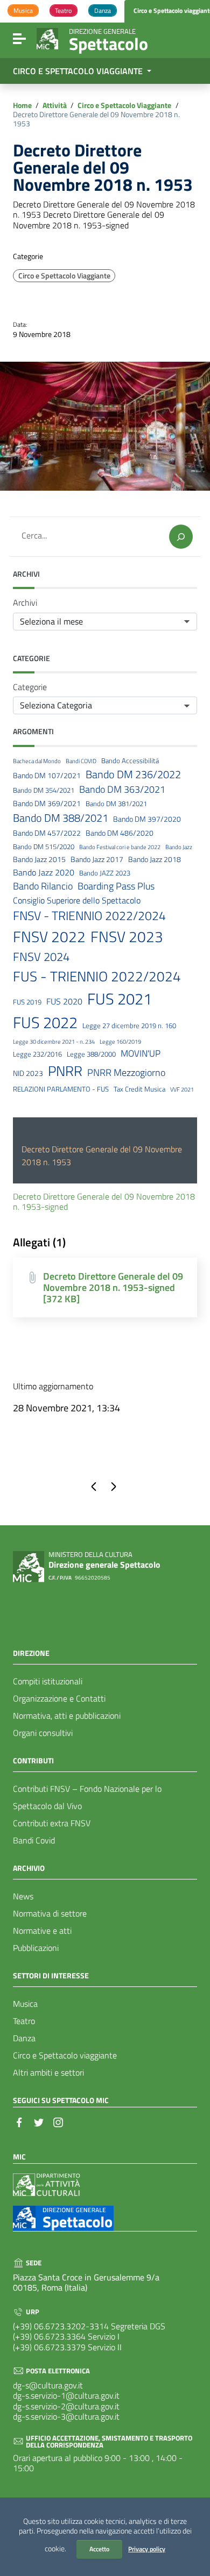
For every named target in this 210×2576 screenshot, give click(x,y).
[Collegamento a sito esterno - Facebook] (19, 2121)
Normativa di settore (50, 1913)
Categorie (30, 687)
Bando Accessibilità (130, 761)
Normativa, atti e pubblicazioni (67, 1716)
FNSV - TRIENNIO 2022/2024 (89, 916)
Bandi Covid (34, 1840)
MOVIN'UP (141, 1054)
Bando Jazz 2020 (44, 873)
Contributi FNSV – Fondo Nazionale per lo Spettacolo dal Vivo (87, 1797)
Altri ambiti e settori (48, 2072)
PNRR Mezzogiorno (126, 1073)
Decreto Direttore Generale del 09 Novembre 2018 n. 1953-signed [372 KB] (113, 1287)
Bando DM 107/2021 (47, 776)
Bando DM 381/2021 (116, 804)
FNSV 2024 (41, 957)
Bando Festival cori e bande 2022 (120, 847)
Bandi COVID (81, 761)
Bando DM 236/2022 (133, 774)
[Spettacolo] (47, 38)
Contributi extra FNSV (52, 1823)
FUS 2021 (120, 999)
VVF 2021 (182, 1089)
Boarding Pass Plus (116, 886)
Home (22, 106)
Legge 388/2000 (91, 1054)
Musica (25, 2004)
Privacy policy (147, 2549)
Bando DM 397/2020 (147, 819)
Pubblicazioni (36, 1948)
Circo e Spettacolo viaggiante (65, 2055)
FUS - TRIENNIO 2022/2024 (97, 977)
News (23, 1896)
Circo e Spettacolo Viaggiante (124, 106)
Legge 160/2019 (120, 1042)
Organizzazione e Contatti (59, 1698)
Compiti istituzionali (48, 1681)
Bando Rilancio (43, 886)
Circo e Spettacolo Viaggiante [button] (79, 71)
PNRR (65, 1071)
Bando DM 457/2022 (47, 833)
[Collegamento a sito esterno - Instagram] (58, 2121)
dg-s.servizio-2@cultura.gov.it (66, 2406)
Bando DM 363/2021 (122, 790)
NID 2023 (28, 1074)
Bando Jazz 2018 (155, 860)
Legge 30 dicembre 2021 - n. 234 (54, 1042)
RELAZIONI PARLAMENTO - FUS (61, 1089)
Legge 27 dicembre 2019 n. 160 (129, 1026)
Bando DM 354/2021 (44, 790)
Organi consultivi (43, 1733)
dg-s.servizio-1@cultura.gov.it (66, 2395)
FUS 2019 (27, 1002)
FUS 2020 (64, 1002)
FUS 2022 (45, 1022)
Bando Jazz (179, 847)
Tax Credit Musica (139, 1089)
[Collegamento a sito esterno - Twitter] (39, 2121)
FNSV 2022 (49, 937)
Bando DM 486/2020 (120, 833)
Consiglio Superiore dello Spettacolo (77, 900)
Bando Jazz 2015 (39, 860)
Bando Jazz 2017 (97, 860)
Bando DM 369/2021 (47, 804)
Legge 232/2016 (37, 1054)
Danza (24, 2038)
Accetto (99, 2549)
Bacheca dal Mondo (37, 761)
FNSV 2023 (127, 937)
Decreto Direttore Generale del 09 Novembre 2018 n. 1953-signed (104, 1201)
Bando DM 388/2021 (61, 818)
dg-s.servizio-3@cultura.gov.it (66, 2416)
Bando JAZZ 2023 (105, 873)
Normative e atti (42, 1931)
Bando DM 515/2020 (44, 847)
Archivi (25, 603)
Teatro (24, 2021)
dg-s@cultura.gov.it (48, 2385)
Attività (55, 106)
